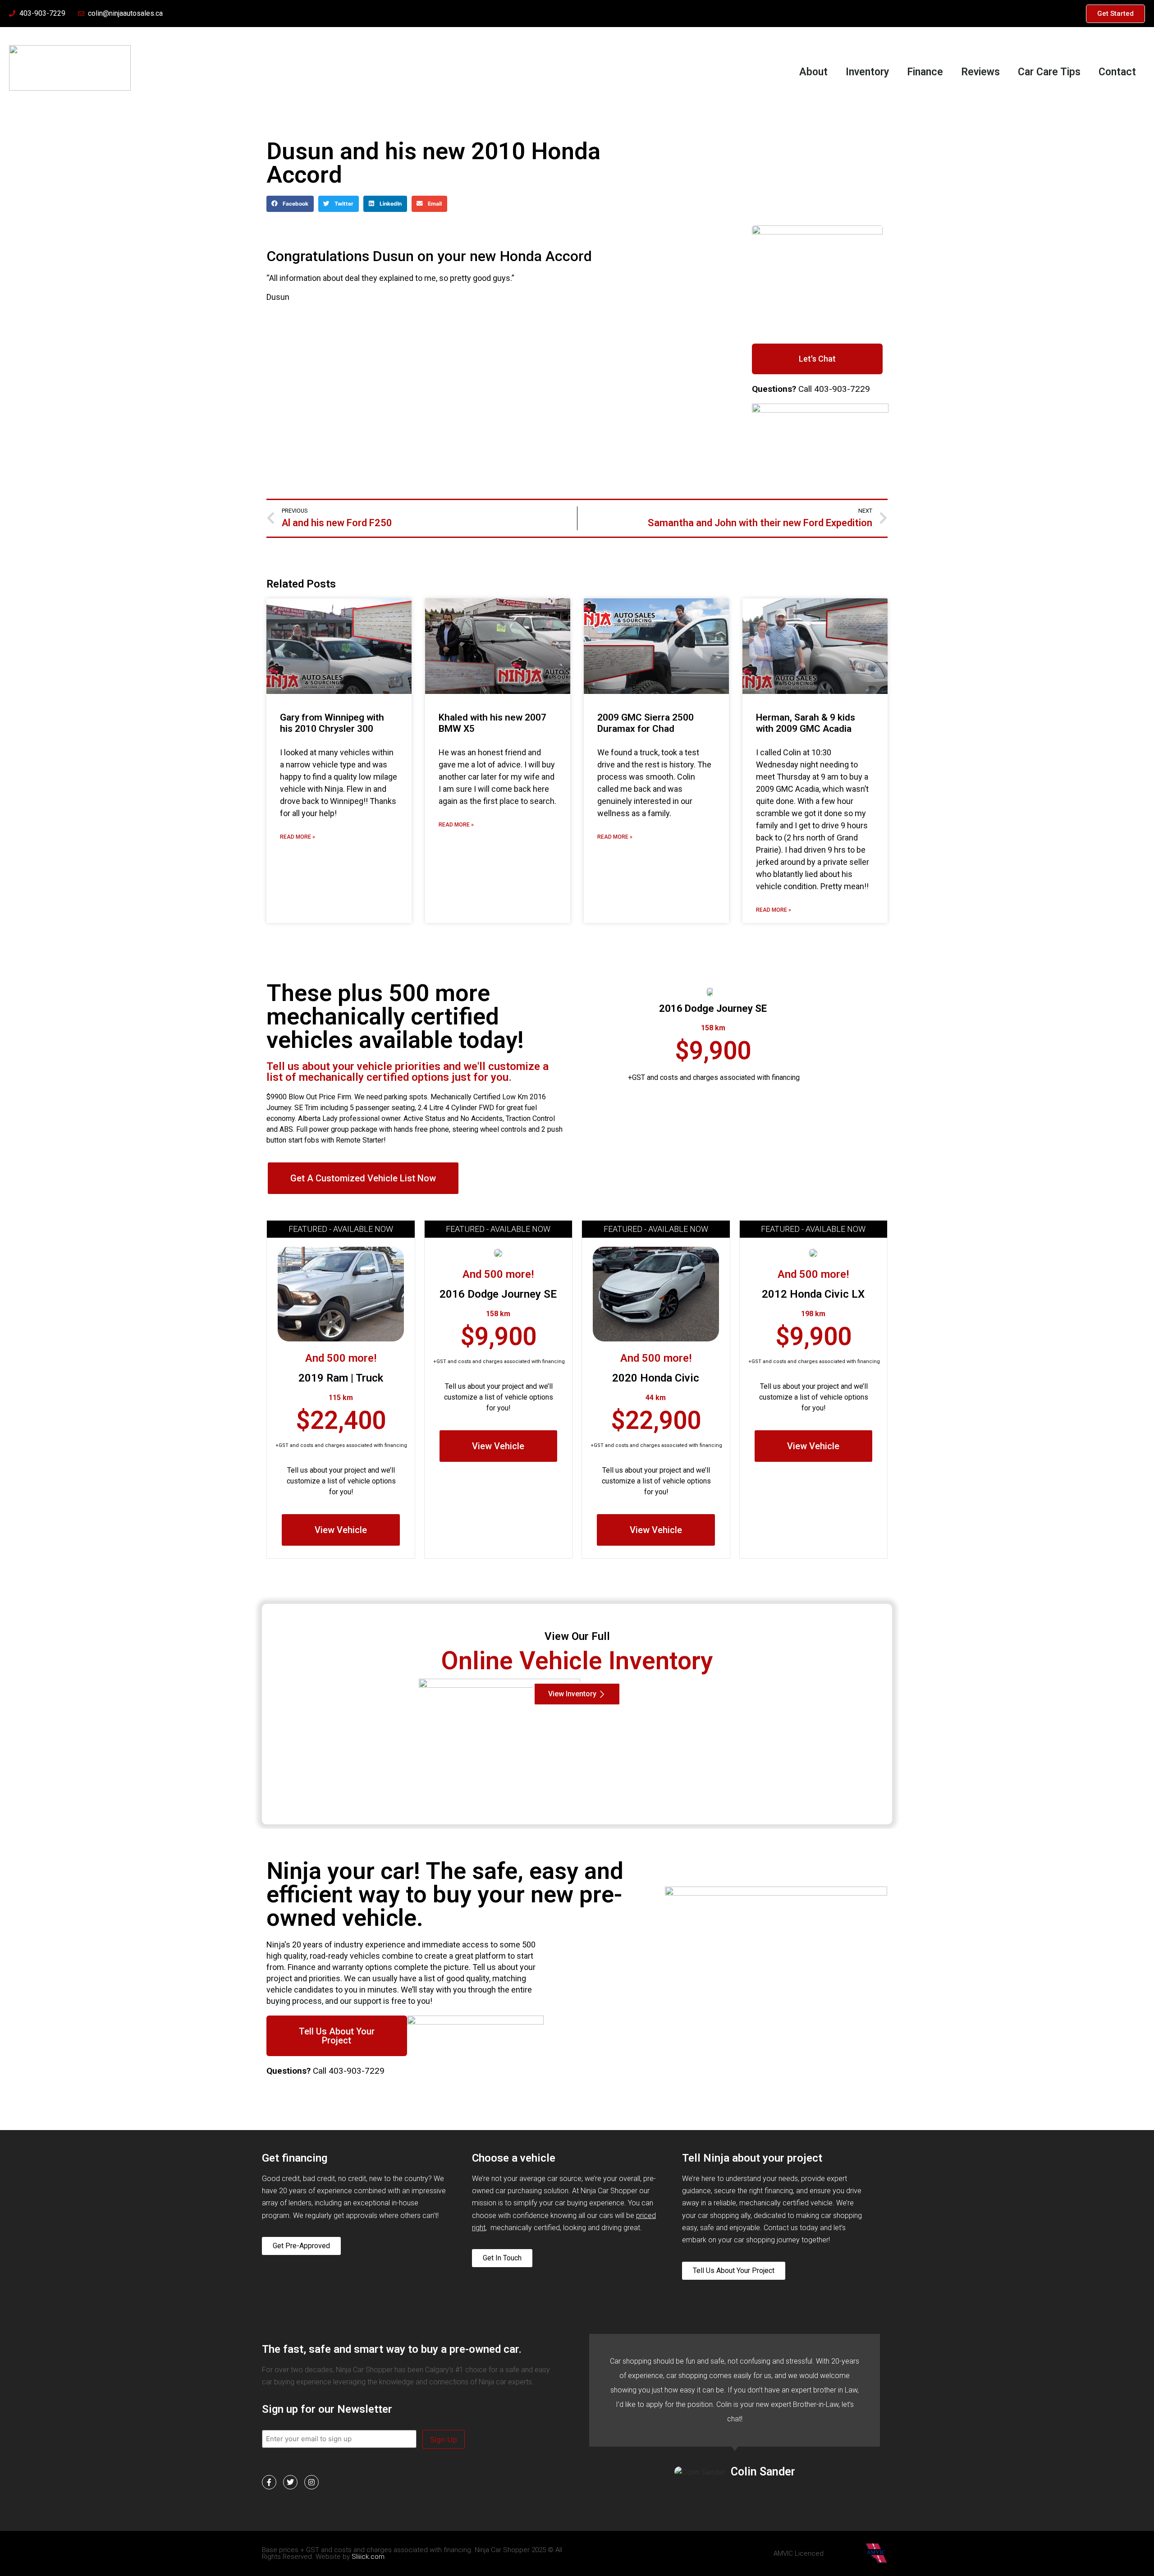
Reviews (980, 72)
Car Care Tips (1049, 72)
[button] (290, 204)
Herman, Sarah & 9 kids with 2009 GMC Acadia (806, 723)
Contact (1117, 72)
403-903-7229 (842, 389)
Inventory (867, 72)
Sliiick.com (368, 2557)
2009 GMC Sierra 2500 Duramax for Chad (646, 723)
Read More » (298, 837)
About (813, 72)
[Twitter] (290, 2482)
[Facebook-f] (269, 2482)
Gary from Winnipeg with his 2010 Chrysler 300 (332, 723)
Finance (925, 72)
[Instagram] (311, 2482)
